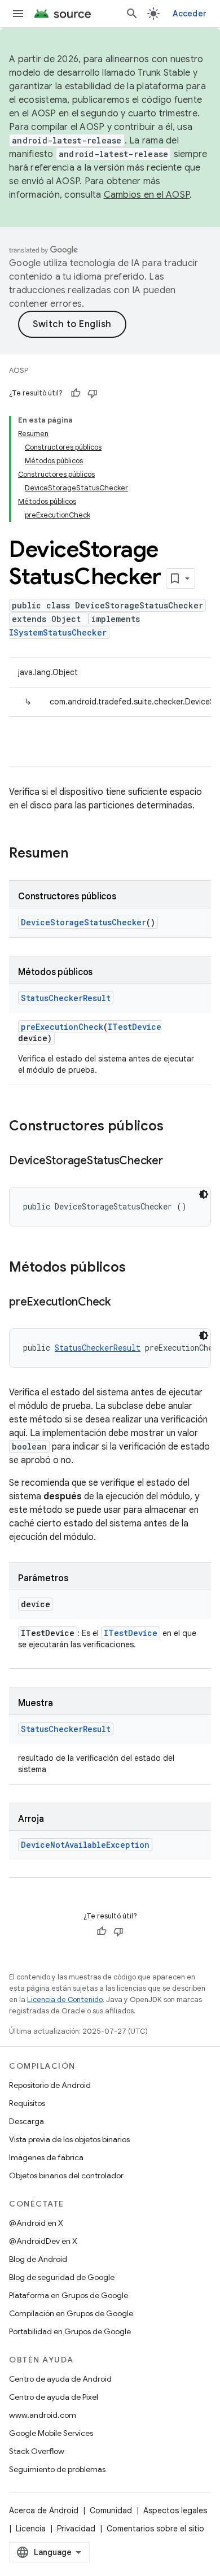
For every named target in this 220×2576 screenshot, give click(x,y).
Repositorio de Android (50, 2085)
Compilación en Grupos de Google (71, 2313)
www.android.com (43, 2415)
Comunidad (111, 2510)
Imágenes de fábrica (46, 2157)
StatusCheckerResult (66, 998)
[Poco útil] (93, 393)
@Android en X (36, 2223)
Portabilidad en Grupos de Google (70, 2331)
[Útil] (76, 393)
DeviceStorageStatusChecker (83, 922)
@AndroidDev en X (43, 2241)
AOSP (19, 370)
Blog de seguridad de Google (62, 2277)
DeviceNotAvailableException (85, 1845)
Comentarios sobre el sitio (155, 2529)
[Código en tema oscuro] (204, 1194)
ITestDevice (135, 1027)
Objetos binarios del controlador (66, 2175)
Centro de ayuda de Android (60, 2379)
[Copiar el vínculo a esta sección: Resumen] (80, 854)
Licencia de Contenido (65, 2000)
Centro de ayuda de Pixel (54, 2397)
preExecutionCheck (62, 1027)
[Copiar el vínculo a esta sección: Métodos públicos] (137, 1268)
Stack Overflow (37, 2451)
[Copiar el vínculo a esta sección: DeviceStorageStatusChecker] (174, 1161)
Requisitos (27, 2103)
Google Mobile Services (51, 2433)
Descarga (27, 2121)
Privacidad (76, 2529)
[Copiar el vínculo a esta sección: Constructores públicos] (175, 1127)
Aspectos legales (175, 2510)
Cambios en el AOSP (147, 195)
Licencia (31, 2529)
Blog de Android (38, 2259)
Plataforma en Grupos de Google (69, 2295)
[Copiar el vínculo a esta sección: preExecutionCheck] (122, 1303)
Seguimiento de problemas (57, 2469)
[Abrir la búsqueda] (132, 14)
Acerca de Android (44, 2510)
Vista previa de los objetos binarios (69, 2139)
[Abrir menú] (18, 14)
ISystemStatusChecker (58, 632)
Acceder (190, 14)
